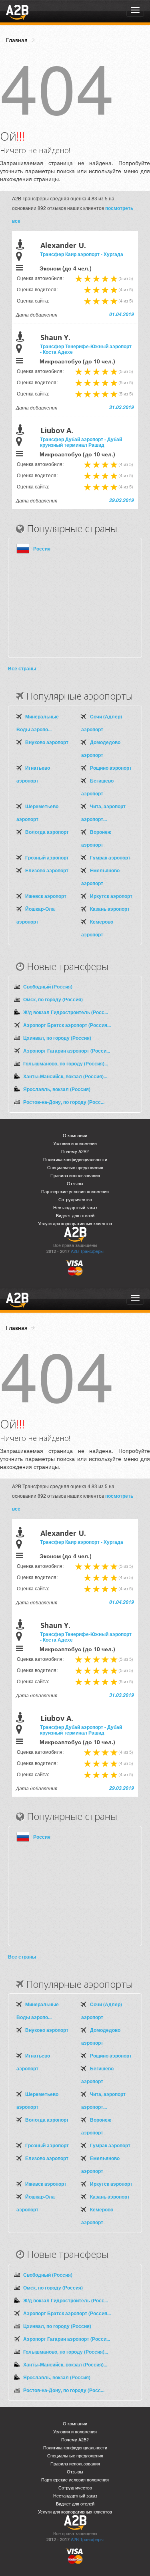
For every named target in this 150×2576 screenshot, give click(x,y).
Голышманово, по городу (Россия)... (66, 1063)
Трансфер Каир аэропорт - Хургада (82, 254)
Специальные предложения (75, 1167)
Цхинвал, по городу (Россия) (57, 1038)
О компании (75, 1135)
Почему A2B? (75, 1151)
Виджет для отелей (75, 1215)
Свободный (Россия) (48, 986)
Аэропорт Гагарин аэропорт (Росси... (67, 1051)
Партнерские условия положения (75, 1191)
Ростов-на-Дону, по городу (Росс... (64, 1102)
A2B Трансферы (87, 1251)
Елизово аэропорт (47, 870)
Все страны (22, 668)
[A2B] (17, 11)
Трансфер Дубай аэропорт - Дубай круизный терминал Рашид (81, 442)
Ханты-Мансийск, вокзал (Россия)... (65, 1076)
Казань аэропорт (110, 909)
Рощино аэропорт (111, 768)
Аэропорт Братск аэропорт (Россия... (67, 1025)
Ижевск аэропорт (46, 896)
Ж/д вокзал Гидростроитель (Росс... (66, 1012)
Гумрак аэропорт (110, 857)
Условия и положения (75, 1143)
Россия (42, 549)
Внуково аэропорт (47, 742)
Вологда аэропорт (47, 832)
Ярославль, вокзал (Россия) (57, 1089)
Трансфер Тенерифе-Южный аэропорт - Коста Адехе (86, 349)
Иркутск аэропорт (111, 896)
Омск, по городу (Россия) (53, 999)
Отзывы (75, 1183)
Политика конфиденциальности (75, 1159)
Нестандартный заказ (75, 1207)
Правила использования (75, 1175)
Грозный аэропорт (47, 857)
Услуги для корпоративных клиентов (75, 1223)
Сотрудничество (75, 1199)
